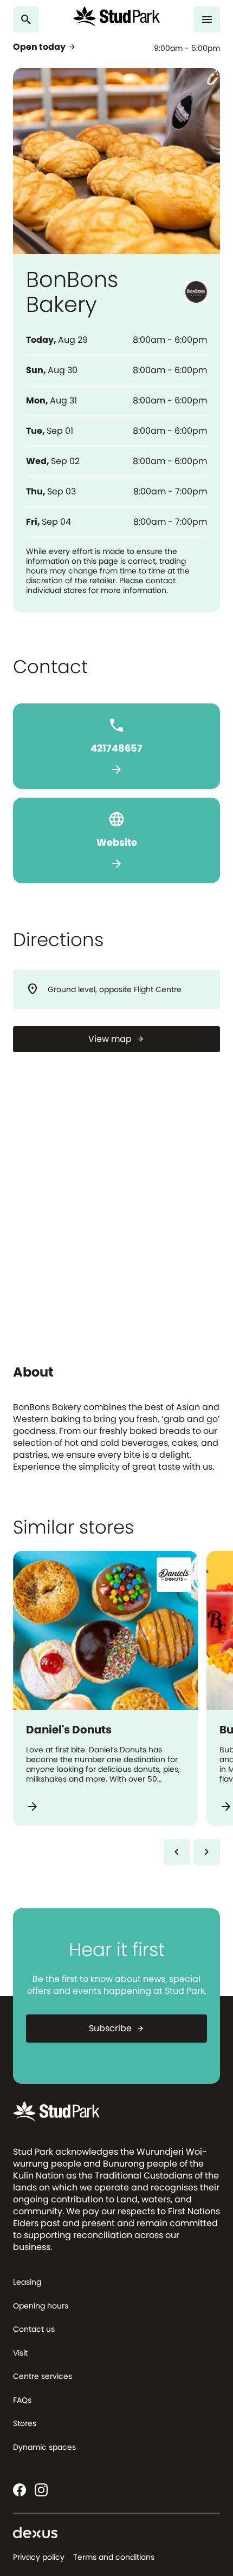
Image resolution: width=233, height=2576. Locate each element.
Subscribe (117, 2028)
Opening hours (41, 2306)
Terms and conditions (114, 2557)
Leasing (27, 2282)
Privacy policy (39, 2557)
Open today (45, 47)
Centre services (43, 2376)
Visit (20, 2353)
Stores (25, 2423)
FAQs (22, 2400)
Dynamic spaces (44, 2447)
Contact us (34, 2329)
